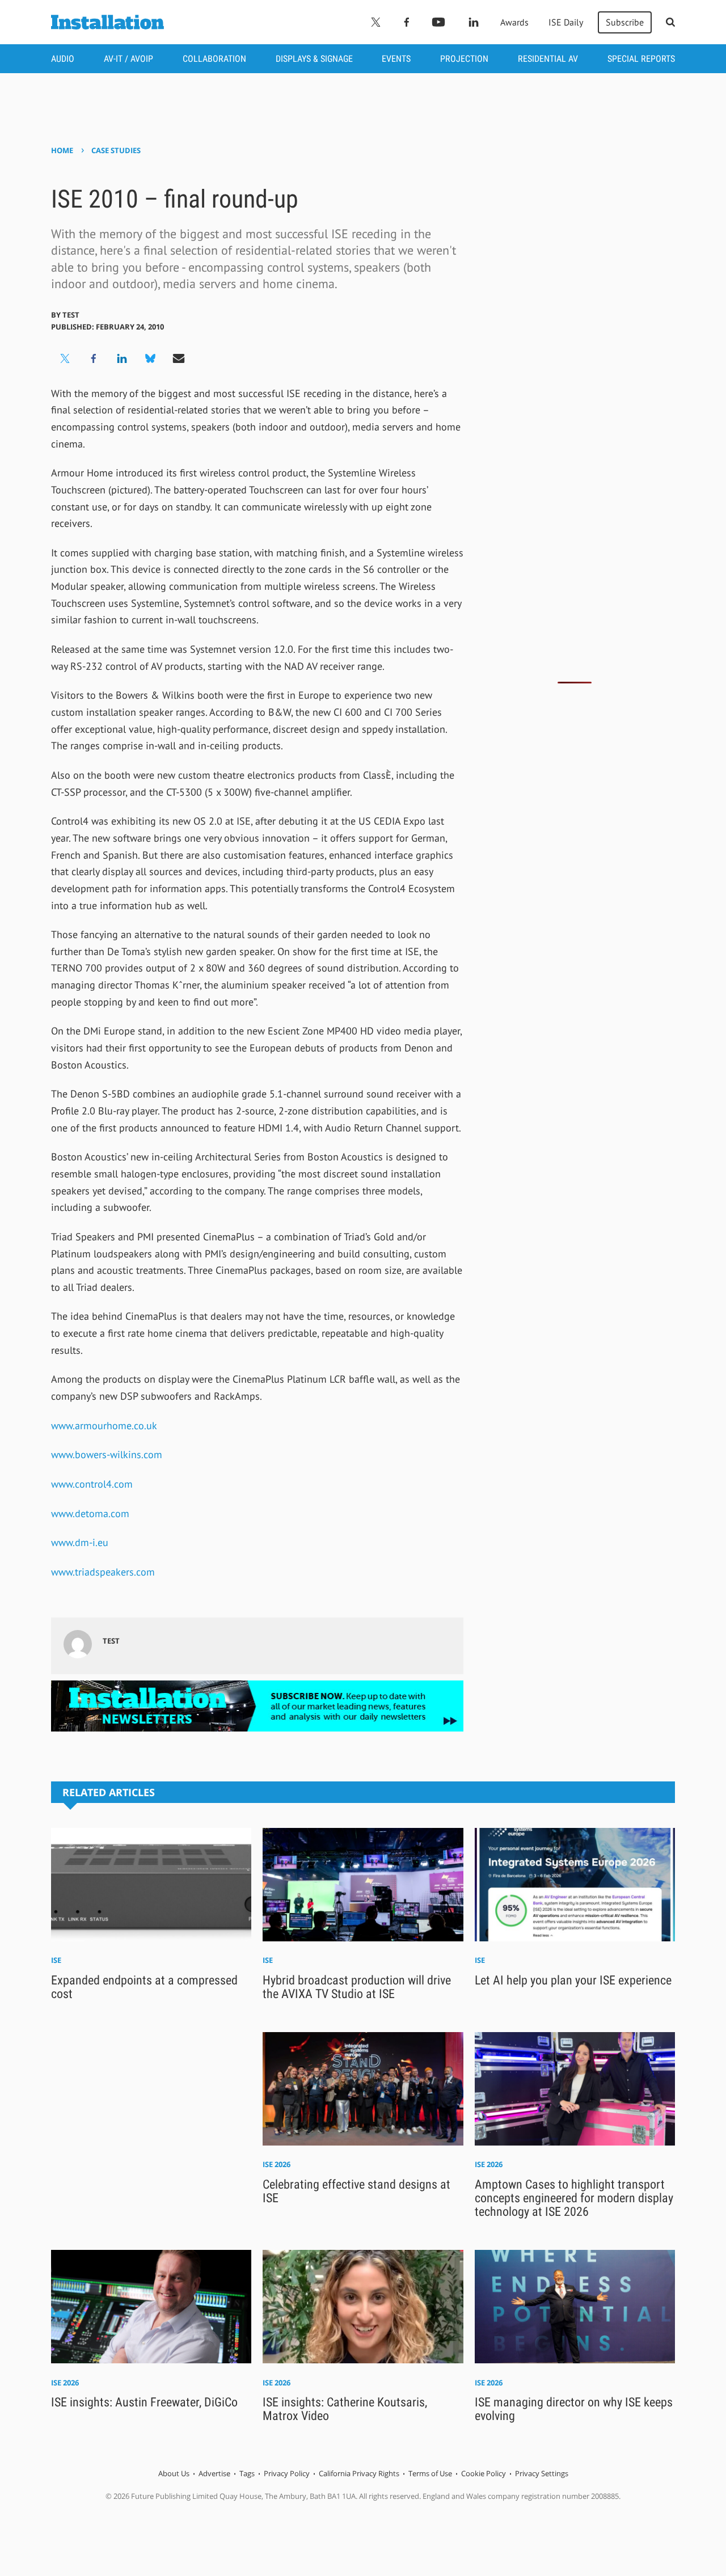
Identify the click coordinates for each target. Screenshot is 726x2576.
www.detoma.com (90, 1513)
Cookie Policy (484, 2473)
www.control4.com (92, 1484)
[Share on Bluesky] (150, 358)
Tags (247, 2473)
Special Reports (641, 59)
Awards (514, 22)
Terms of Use (430, 2473)
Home (62, 150)
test (71, 315)
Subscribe (625, 22)
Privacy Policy (287, 2473)
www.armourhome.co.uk (104, 1426)
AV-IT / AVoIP (128, 59)
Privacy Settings (542, 2473)
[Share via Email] (179, 358)
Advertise (214, 2473)
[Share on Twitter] (65, 358)
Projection (464, 59)
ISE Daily (566, 22)
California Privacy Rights (359, 2473)
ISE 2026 (277, 2164)
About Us (174, 2473)
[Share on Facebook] (94, 358)
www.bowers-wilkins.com (107, 1454)
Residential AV (548, 59)
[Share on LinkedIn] (122, 358)
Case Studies (116, 150)
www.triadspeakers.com (103, 1572)
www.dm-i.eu (80, 1542)
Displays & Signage (314, 59)
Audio (63, 59)
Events (396, 59)
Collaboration (214, 59)
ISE (56, 1960)
